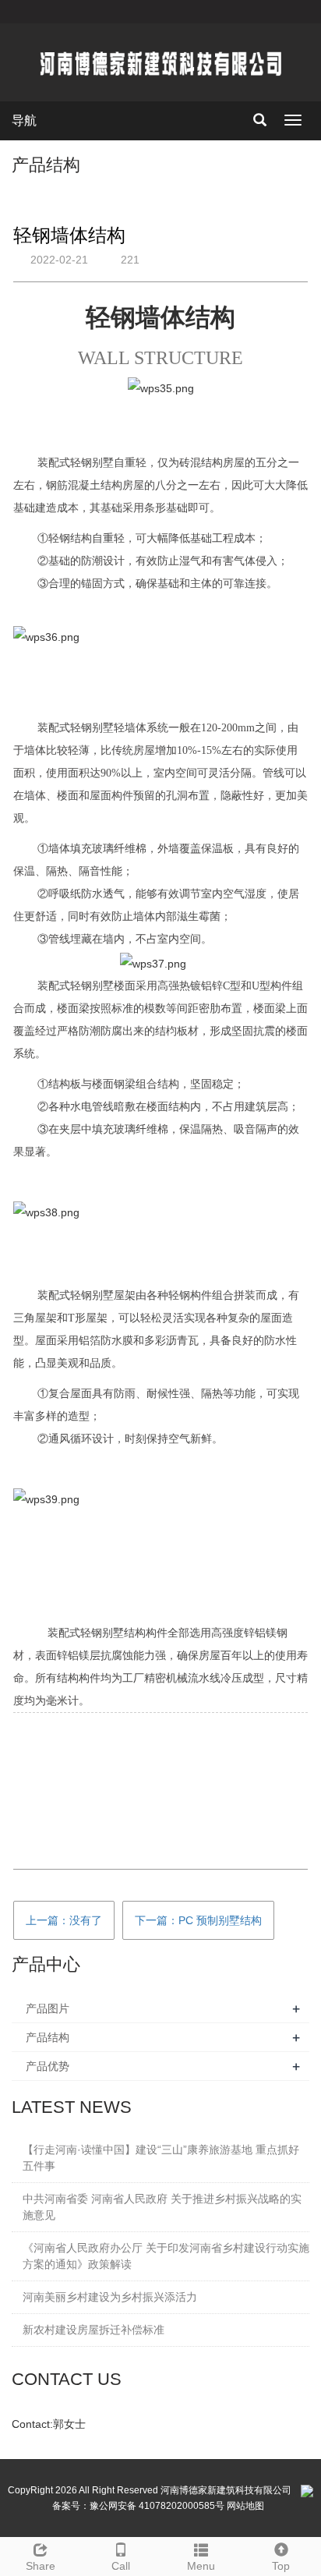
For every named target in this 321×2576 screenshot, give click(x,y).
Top (281, 2566)
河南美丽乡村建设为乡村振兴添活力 (110, 2297)
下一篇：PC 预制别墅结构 (198, 1920)
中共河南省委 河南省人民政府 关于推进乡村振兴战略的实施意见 (162, 2207)
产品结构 (48, 2037)
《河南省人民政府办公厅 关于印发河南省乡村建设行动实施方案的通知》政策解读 (166, 2256)
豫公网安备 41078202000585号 (157, 2506)
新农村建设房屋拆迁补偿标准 (93, 2330)
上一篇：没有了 (64, 1920)
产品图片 (48, 2008)
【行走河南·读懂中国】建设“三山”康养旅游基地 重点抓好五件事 (161, 2158)
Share (41, 2566)
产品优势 (48, 2066)
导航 (24, 120)
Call (121, 2566)
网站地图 (245, 2506)
